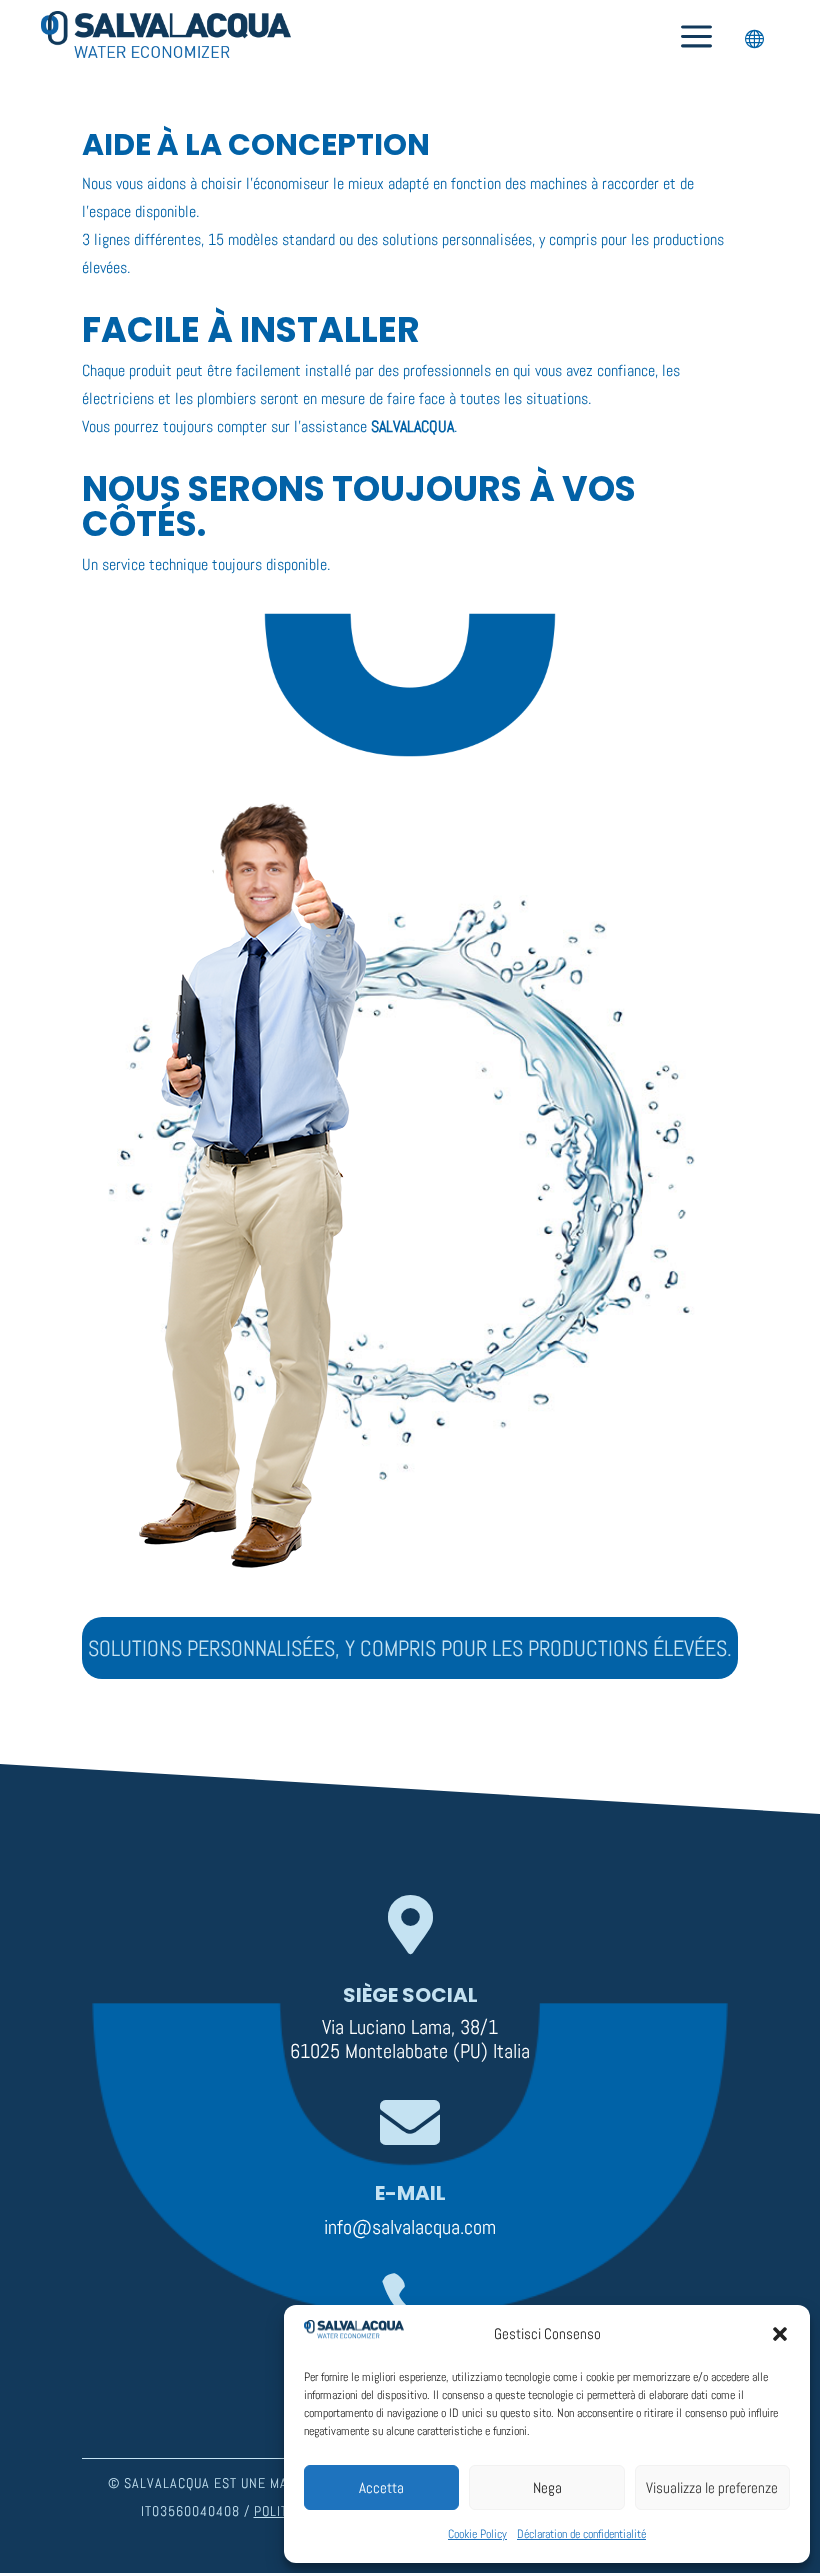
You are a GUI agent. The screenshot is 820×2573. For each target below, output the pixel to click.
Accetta (381, 2487)
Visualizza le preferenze (712, 2487)
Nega (547, 2487)
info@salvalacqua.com (410, 2227)
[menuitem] (696, 38)
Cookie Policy (477, 2534)
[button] (780, 2334)
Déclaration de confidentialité (581, 2534)
